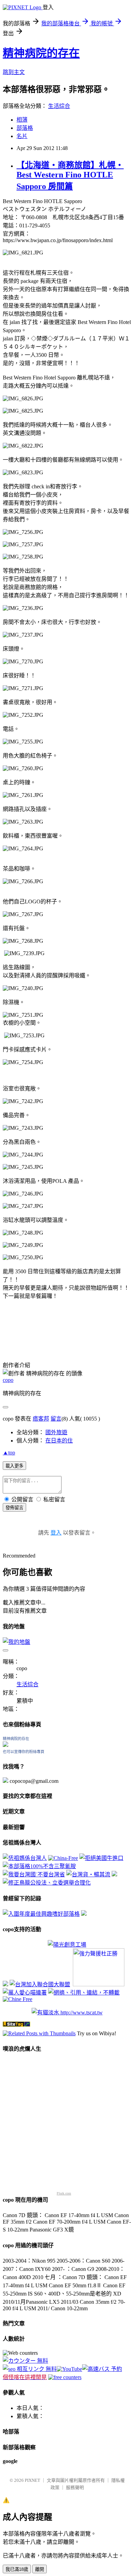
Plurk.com (64, 2193)
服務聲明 (75, 2487)
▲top (9, 1453)
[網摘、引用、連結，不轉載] (84, 1993)
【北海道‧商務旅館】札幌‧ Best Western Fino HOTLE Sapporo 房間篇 (70, 176)
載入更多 (14, 1466)
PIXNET (32, 2480)
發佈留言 (14, 1508)
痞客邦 (41, 1419)
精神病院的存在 (41, 53)
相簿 (22, 120)
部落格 (25, 128)
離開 (40, 2569)
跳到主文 (14, 72)
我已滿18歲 (17, 2569)
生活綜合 (59, 106)
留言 (56, 1419)
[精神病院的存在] (5, 1745)
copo (8, 1380)
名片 (22, 136)
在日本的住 (59, 1441)
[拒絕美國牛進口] (101, 1858)
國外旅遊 (56, 1432)
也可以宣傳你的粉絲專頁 (24, 1752)
